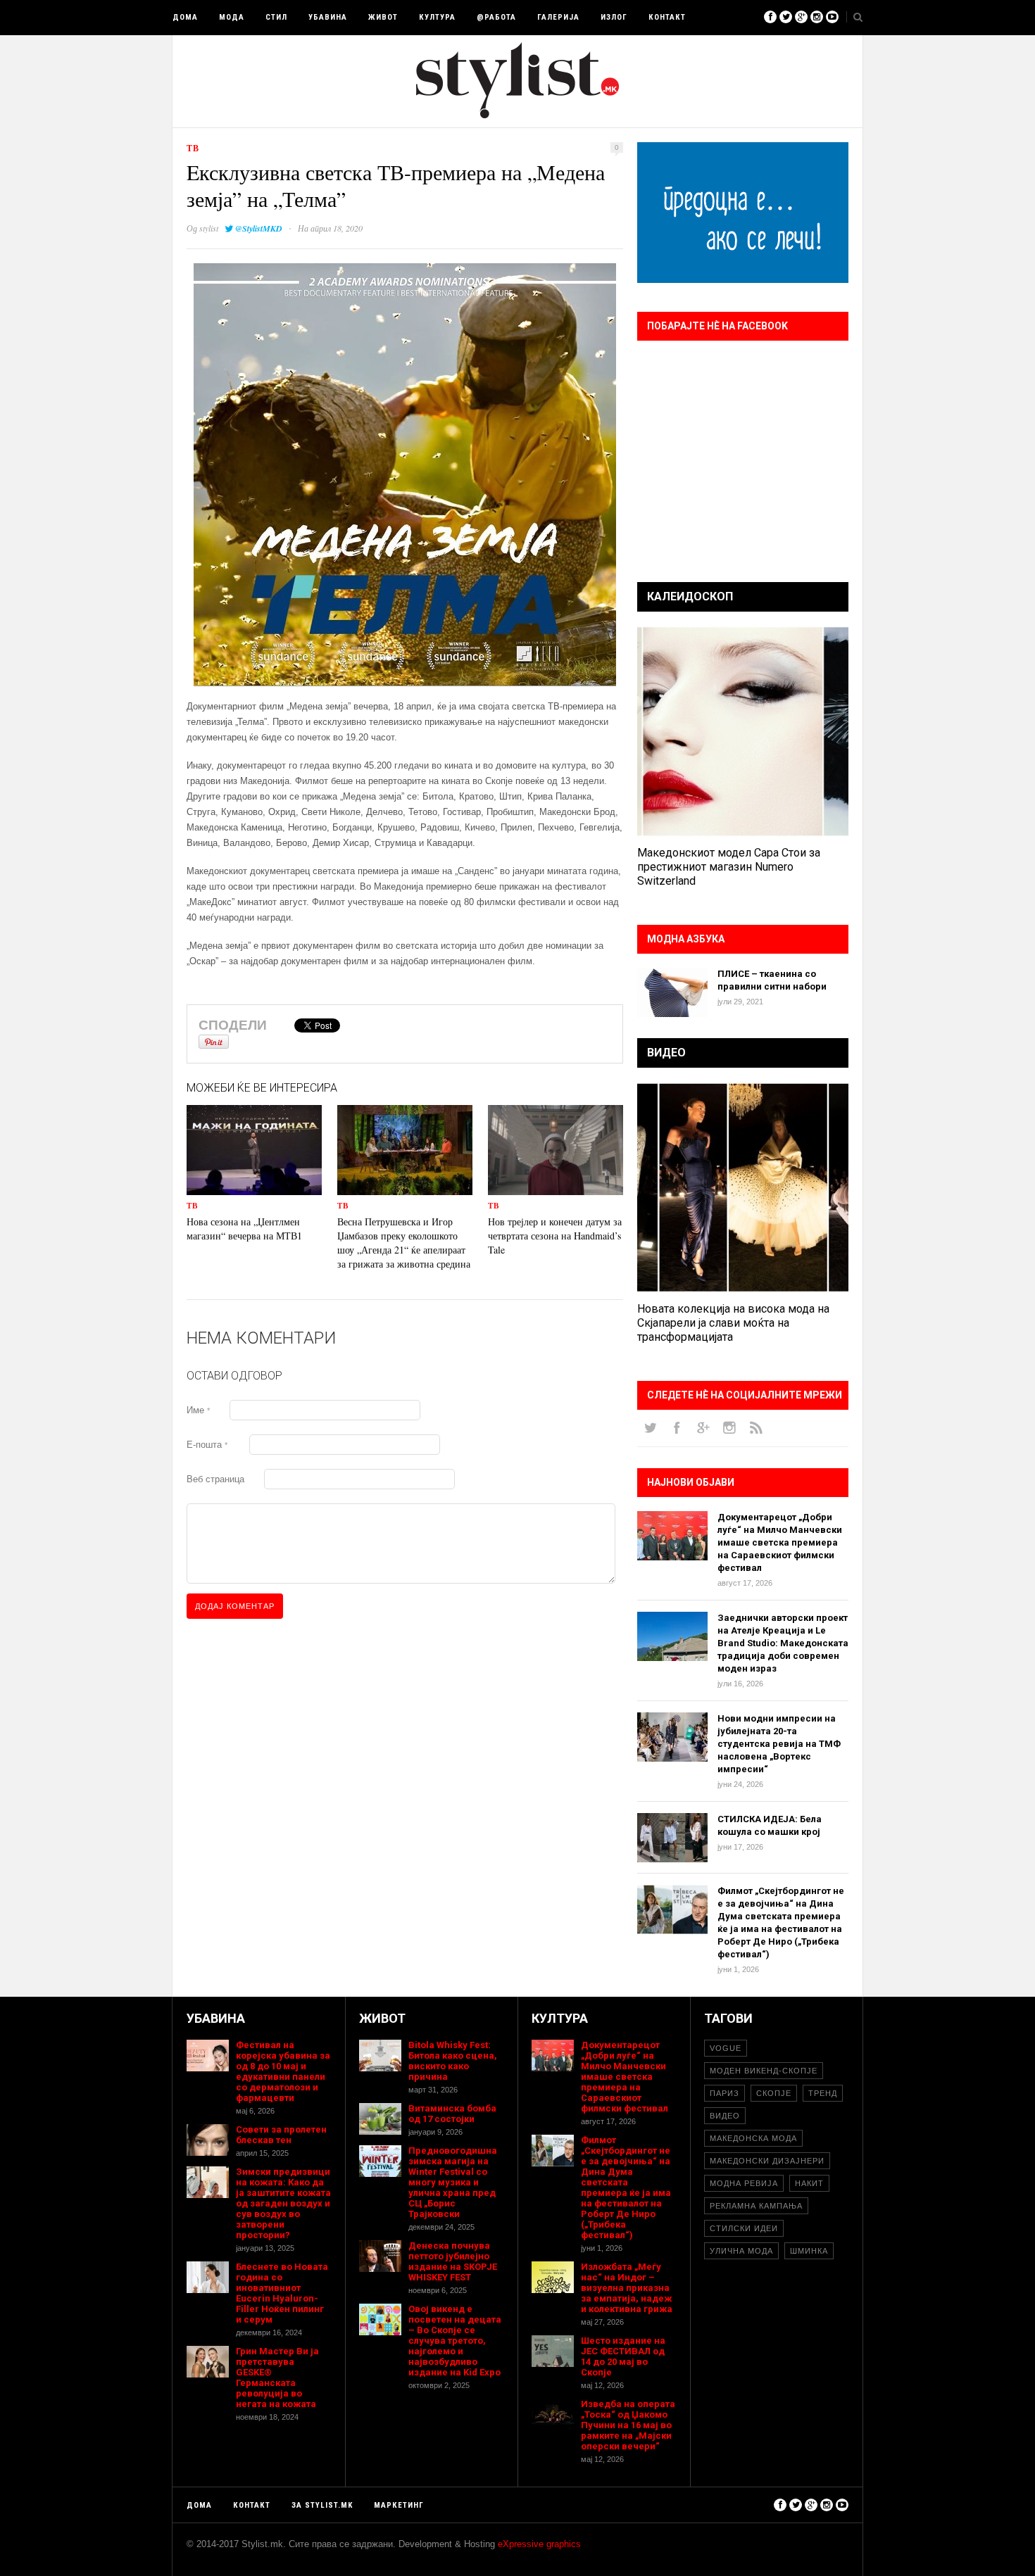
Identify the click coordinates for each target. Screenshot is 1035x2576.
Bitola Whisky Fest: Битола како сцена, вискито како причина (453, 2061)
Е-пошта (207, 1445)
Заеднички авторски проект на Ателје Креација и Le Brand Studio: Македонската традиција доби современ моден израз (783, 1643)
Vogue (726, 2048)
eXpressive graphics (539, 2544)
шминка (809, 2251)
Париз (724, 2093)
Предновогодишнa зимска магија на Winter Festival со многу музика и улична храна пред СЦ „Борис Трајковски (453, 2182)
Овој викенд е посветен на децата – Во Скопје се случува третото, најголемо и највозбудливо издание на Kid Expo (455, 2341)
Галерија (558, 17)
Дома (185, 17)
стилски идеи (744, 2228)
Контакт (667, 17)
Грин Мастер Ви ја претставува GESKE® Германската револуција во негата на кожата (277, 2378)
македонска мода (753, 2138)
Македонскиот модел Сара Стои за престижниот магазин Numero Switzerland (729, 867)
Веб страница (215, 1479)
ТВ (193, 148)
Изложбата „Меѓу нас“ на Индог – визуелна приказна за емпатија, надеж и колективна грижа (627, 2288)
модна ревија (744, 2183)
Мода (232, 17)
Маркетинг (399, 2505)
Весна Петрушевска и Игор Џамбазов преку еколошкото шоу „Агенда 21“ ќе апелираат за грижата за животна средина (404, 1243)
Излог (614, 17)
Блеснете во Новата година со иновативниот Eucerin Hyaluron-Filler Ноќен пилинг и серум (282, 2293)
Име (198, 1410)
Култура (437, 17)
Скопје (774, 2093)
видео (725, 2116)
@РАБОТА (496, 17)
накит (809, 2183)
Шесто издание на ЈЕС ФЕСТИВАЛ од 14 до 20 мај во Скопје (623, 2356)
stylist (209, 228)
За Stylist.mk (322, 2505)
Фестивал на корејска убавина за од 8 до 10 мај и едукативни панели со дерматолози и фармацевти (283, 2071)
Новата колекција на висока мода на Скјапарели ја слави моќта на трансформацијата (733, 1323)
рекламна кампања (756, 2206)
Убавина (328, 17)
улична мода (741, 2251)
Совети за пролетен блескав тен (281, 2135)
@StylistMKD (259, 228)
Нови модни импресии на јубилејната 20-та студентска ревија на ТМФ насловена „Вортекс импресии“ (779, 1744)
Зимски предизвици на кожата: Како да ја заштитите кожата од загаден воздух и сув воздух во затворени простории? (283, 2203)
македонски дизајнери (767, 2161)
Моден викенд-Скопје (764, 2071)
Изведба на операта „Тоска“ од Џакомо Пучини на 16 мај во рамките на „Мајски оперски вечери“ (628, 2425)
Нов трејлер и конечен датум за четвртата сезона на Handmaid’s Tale (555, 1236)
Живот (383, 17)
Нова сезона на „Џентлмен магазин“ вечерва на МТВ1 (244, 1229)
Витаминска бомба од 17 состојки (452, 2114)
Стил (276, 17)
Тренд (823, 2093)
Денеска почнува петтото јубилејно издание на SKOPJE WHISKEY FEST (453, 2261)
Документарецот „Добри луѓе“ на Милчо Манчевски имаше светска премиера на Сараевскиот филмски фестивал (780, 1542)
